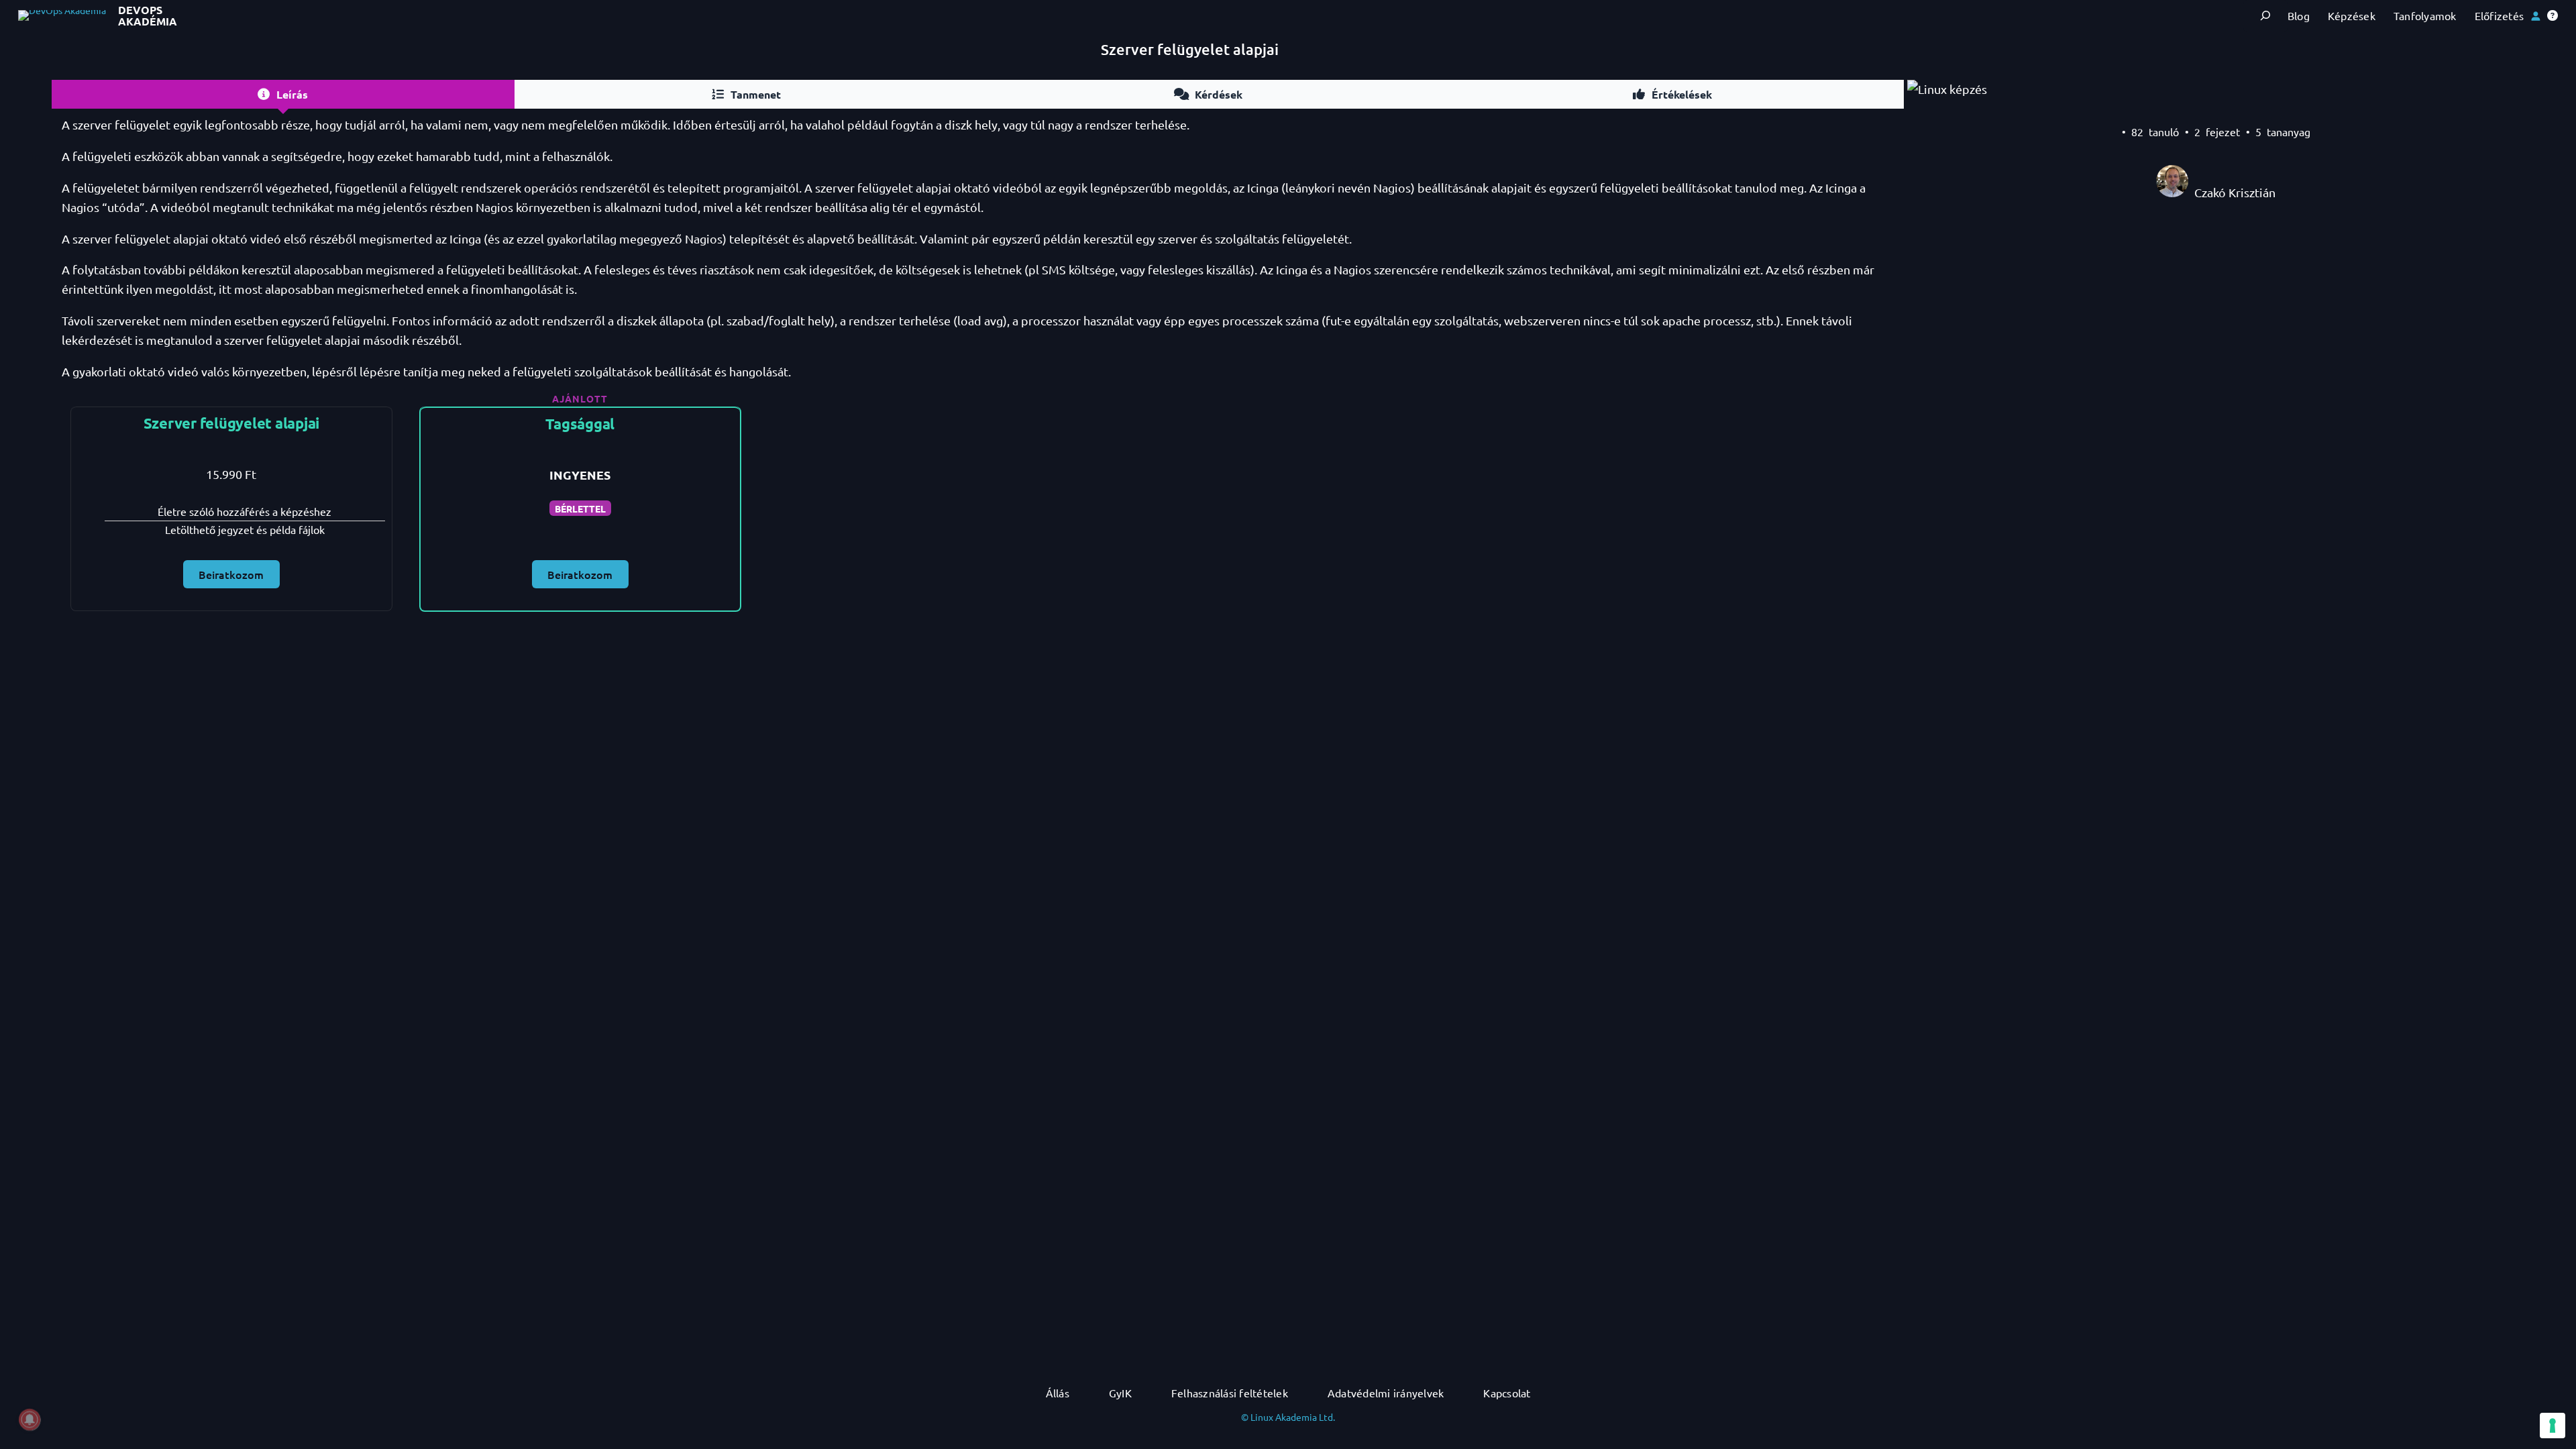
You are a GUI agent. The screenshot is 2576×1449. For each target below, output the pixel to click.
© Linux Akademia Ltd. (1288, 1417)
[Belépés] (2535, 16)
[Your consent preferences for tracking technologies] (2553, 1426)
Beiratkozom (231, 574)
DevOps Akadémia (148, 16)
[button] (2553, 15)
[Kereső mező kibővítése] (2265, 16)
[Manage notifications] (30, 1419)
